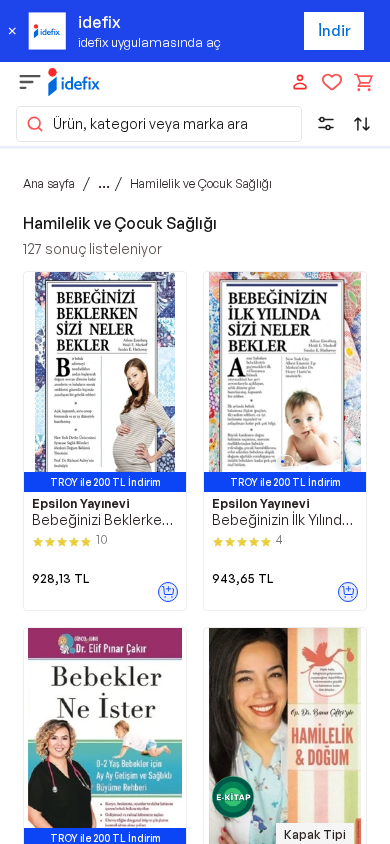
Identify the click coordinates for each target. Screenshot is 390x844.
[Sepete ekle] (168, 592)
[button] (159, 124)
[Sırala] (362, 124)
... (104, 183)
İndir (334, 30)
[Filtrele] (326, 124)
